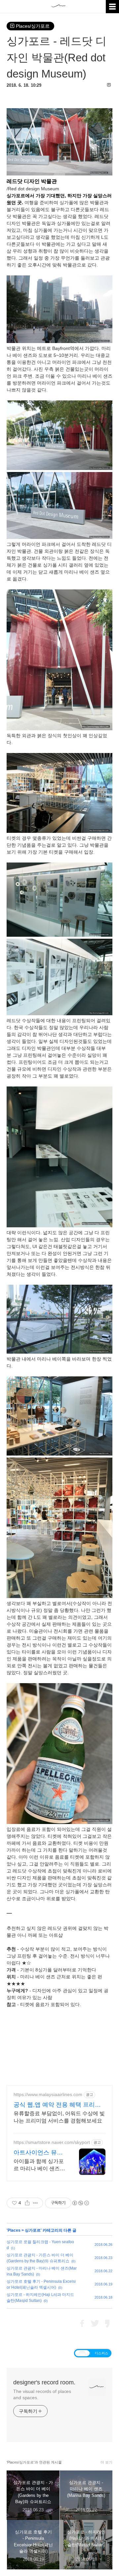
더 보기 (106, 2462)
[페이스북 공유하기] (82, 2324)
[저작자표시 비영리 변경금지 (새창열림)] (80, 2203)
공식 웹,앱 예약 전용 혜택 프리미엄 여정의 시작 (57, 2105)
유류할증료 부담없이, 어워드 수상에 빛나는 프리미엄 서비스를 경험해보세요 (59, 2117)
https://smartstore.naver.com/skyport (52, 2142)
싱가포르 (33, 2230)
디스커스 (101, 2353)
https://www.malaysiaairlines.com (48, 2094)
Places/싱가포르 (33, 26)
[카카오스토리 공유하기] (107, 2324)
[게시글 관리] (36, 2203)
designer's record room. (44, 2382)
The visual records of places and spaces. (42, 2394)
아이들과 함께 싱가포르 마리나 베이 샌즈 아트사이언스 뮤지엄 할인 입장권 (39, 2165)
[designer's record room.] (59, 12)
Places (14, 2230)
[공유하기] (27, 2203)
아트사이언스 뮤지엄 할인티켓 (38, 2153)
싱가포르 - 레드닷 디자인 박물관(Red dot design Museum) (57, 57)
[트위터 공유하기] (95, 2324)
